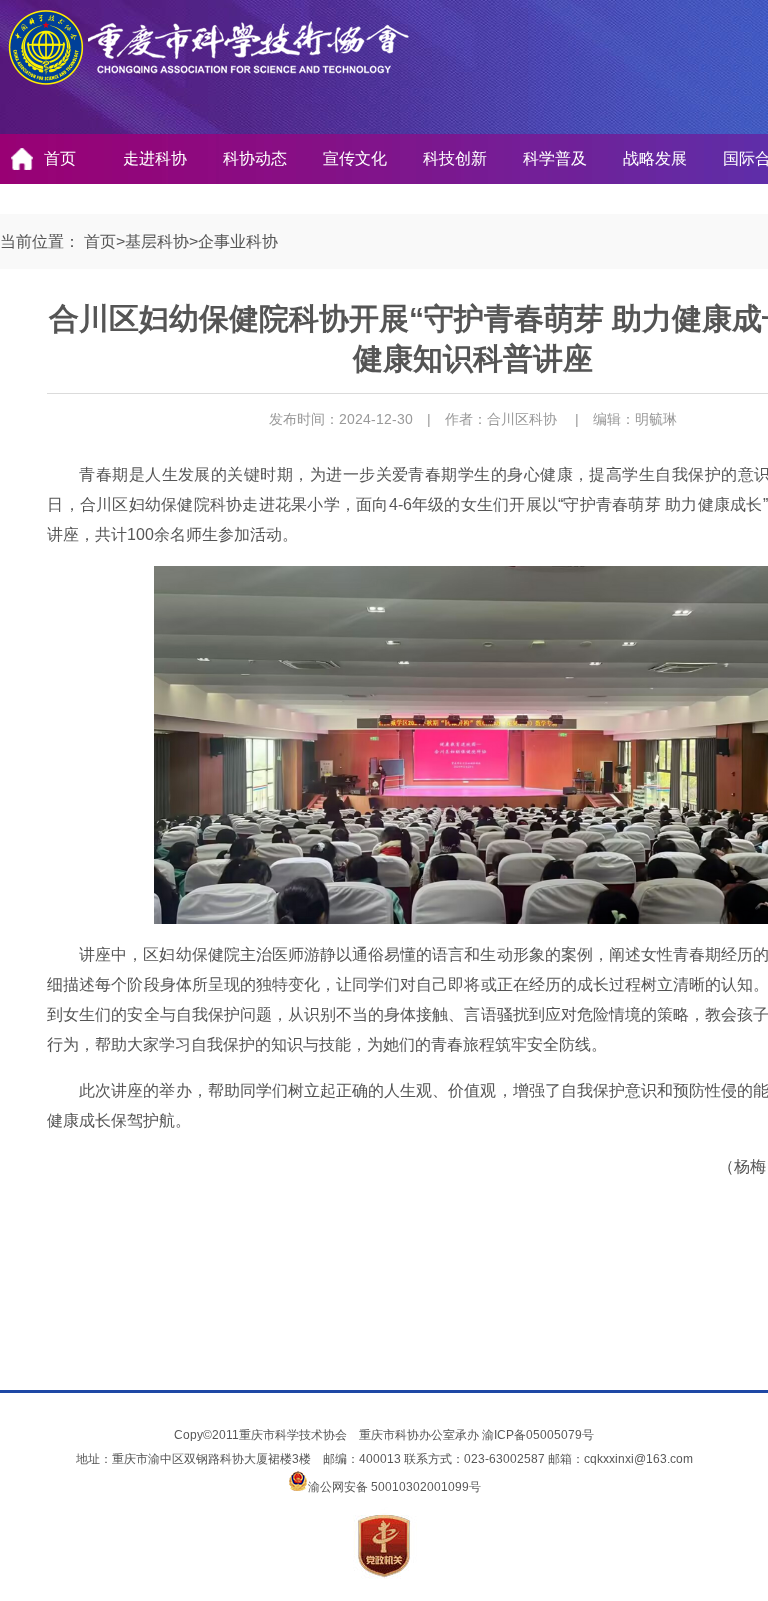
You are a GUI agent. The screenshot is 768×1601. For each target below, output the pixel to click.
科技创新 (455, 158)
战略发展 (655, 158)
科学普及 (555, 158)
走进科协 (155, 158)
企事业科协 (238, 241)
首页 (60, 158)
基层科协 (157, 241)
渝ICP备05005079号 (538, 1435)
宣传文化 (355, 158)
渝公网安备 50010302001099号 (394, 1487)
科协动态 (255, 158)
